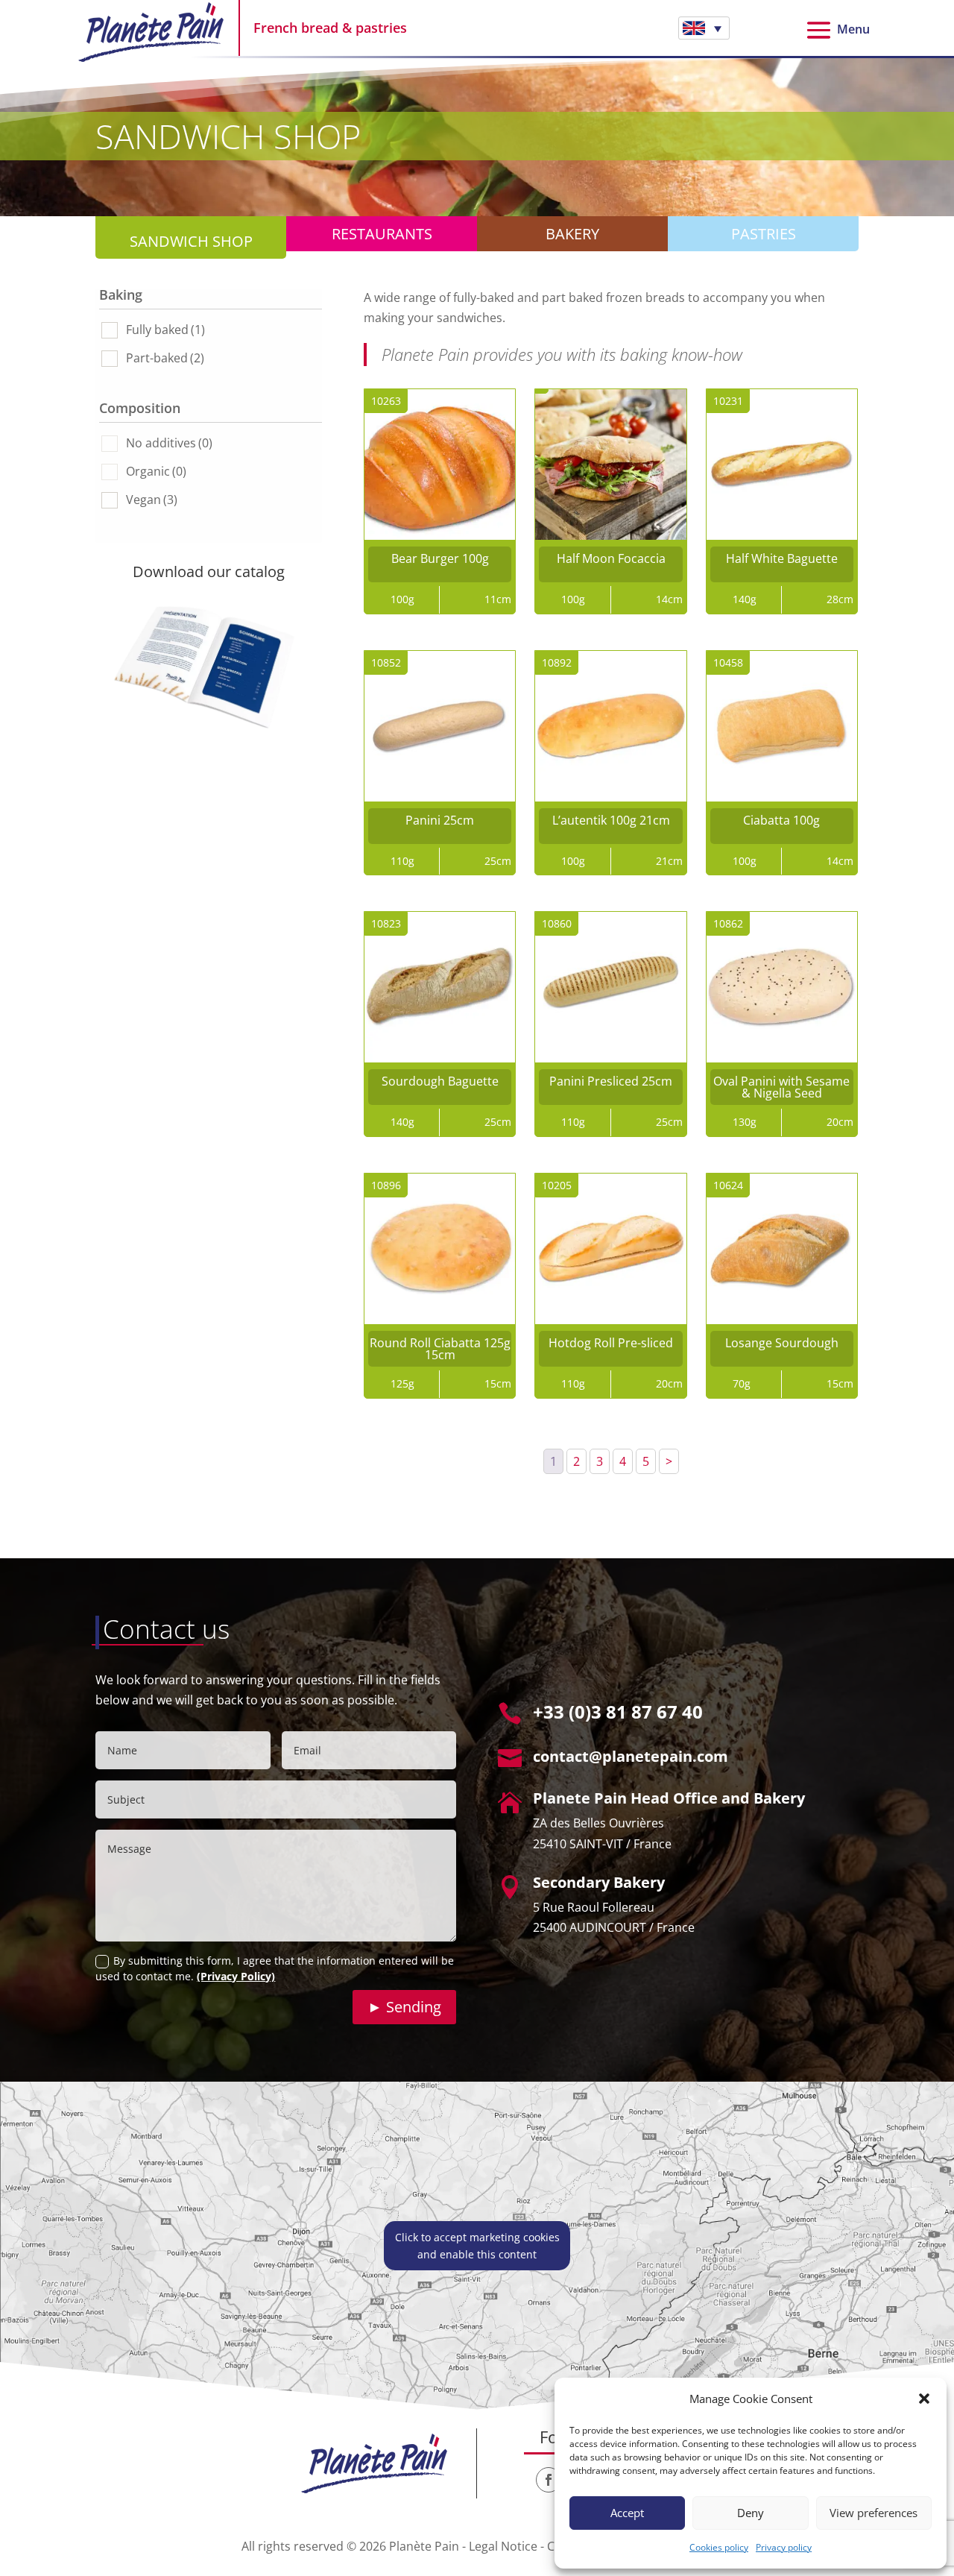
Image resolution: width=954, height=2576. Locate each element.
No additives (169, 443)
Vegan (152, 500)
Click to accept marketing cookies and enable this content (477, 2246)
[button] (924, 2399)
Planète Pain (424, 2546)
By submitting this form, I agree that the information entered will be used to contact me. (275, 1968)
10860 (557, 923)
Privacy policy (784, 2547)
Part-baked (165, 358)
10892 (557, 662)
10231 (728, 401)
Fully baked (165, 330)
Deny (751, 2513)
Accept (627, 2513)
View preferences (874, 2513)
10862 (728, 923)
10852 (386, 662)
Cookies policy (719, 2547)
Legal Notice (503, 2546)
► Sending (404, 2007)
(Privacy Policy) (236, 1976)
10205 (557, 1185)
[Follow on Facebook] (549, 2480)
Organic (156, 471)
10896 (386, 1185)
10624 (728, 1185)
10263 (386, 401)
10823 (386, 923)
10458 (728, 662)
